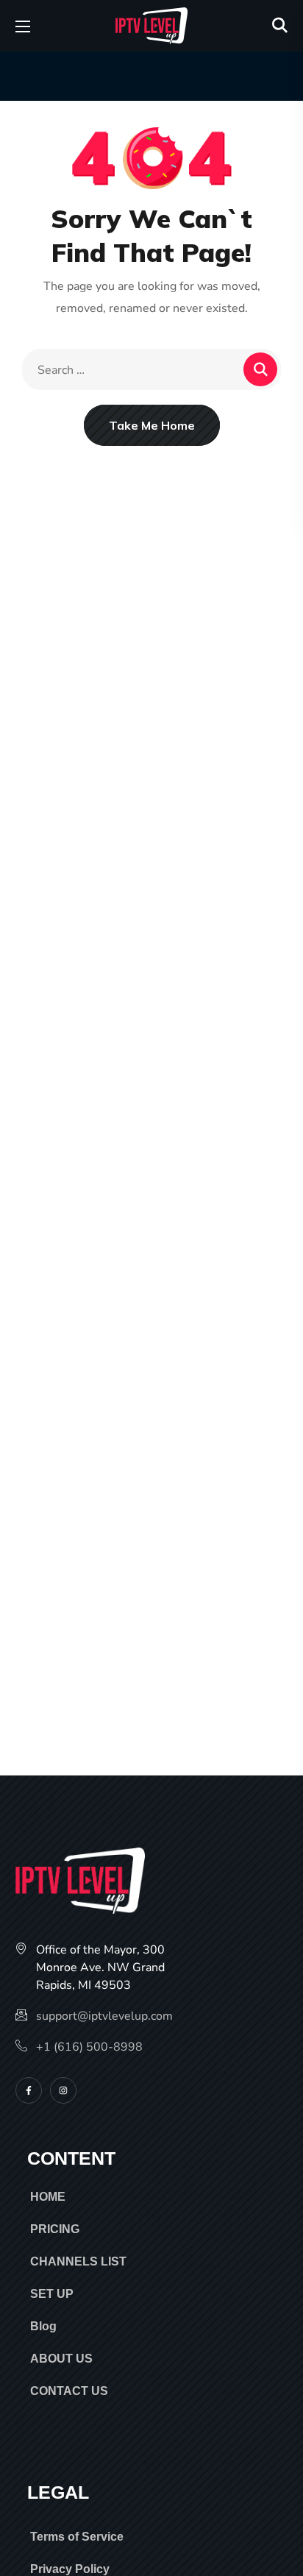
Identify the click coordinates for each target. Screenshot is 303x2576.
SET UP (52, 2294)
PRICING (55, 2229)
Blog (43, 2326)
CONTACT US (69, 2391)
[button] (280, 26)
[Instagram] (63, 2090)
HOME (48, 2197)
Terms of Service (77, 2537)
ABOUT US (61, 2359)
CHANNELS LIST (78, 2261)
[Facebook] (29, 2090)
